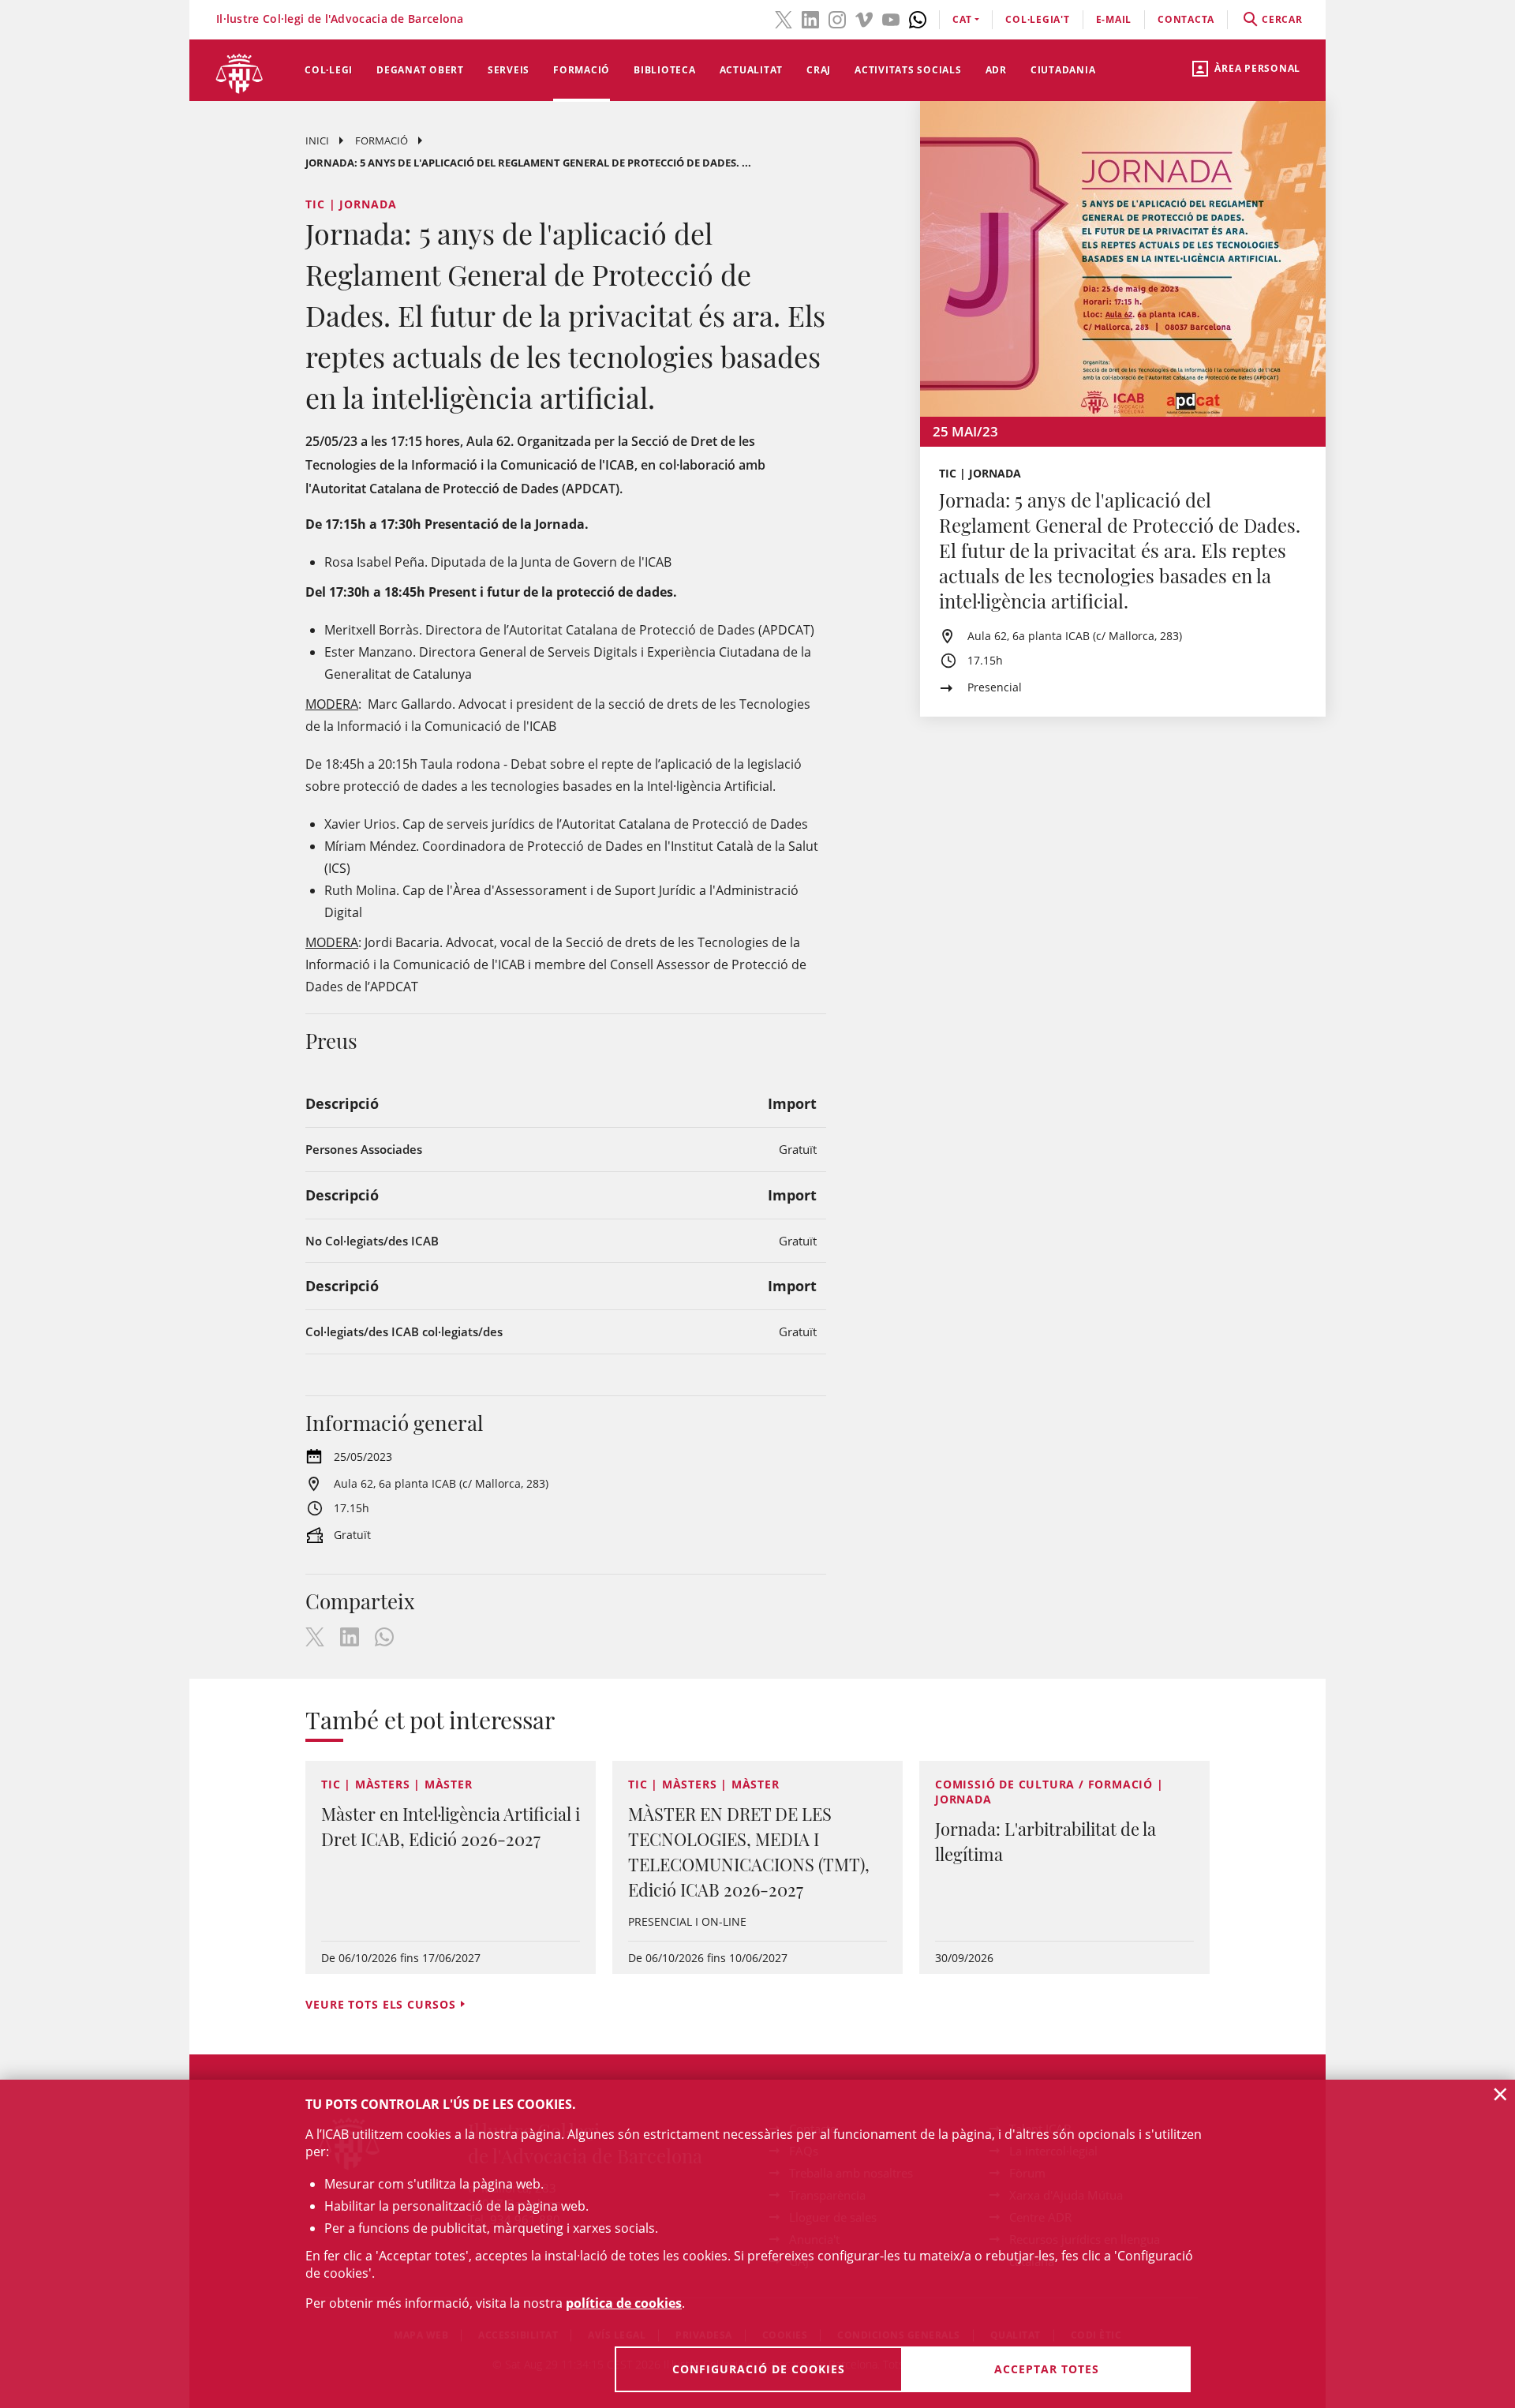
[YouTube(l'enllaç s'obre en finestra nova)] (891, 18)
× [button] (1500, 2094)
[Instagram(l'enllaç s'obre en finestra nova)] (837, 18)
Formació (582, 70)
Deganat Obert (420, 70)
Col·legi (329, 70)
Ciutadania (1063, 70)
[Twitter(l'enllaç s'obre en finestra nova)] (784, 18)
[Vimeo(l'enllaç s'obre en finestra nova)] (864, 18)
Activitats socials (908, 70)
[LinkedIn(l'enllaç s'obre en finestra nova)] (810, 18)
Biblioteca (665, 70)
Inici (317, 140)
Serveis (509, 70)
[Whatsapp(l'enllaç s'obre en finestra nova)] (918, 18)
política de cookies (624, 2303)
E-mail (1114, 19)
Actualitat (752, 70)
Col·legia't (1037, 19)
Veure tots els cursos (380, 2004)
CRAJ (819, 70)
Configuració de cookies (759, 2369)
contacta (1186, 19)
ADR (996, 70)
